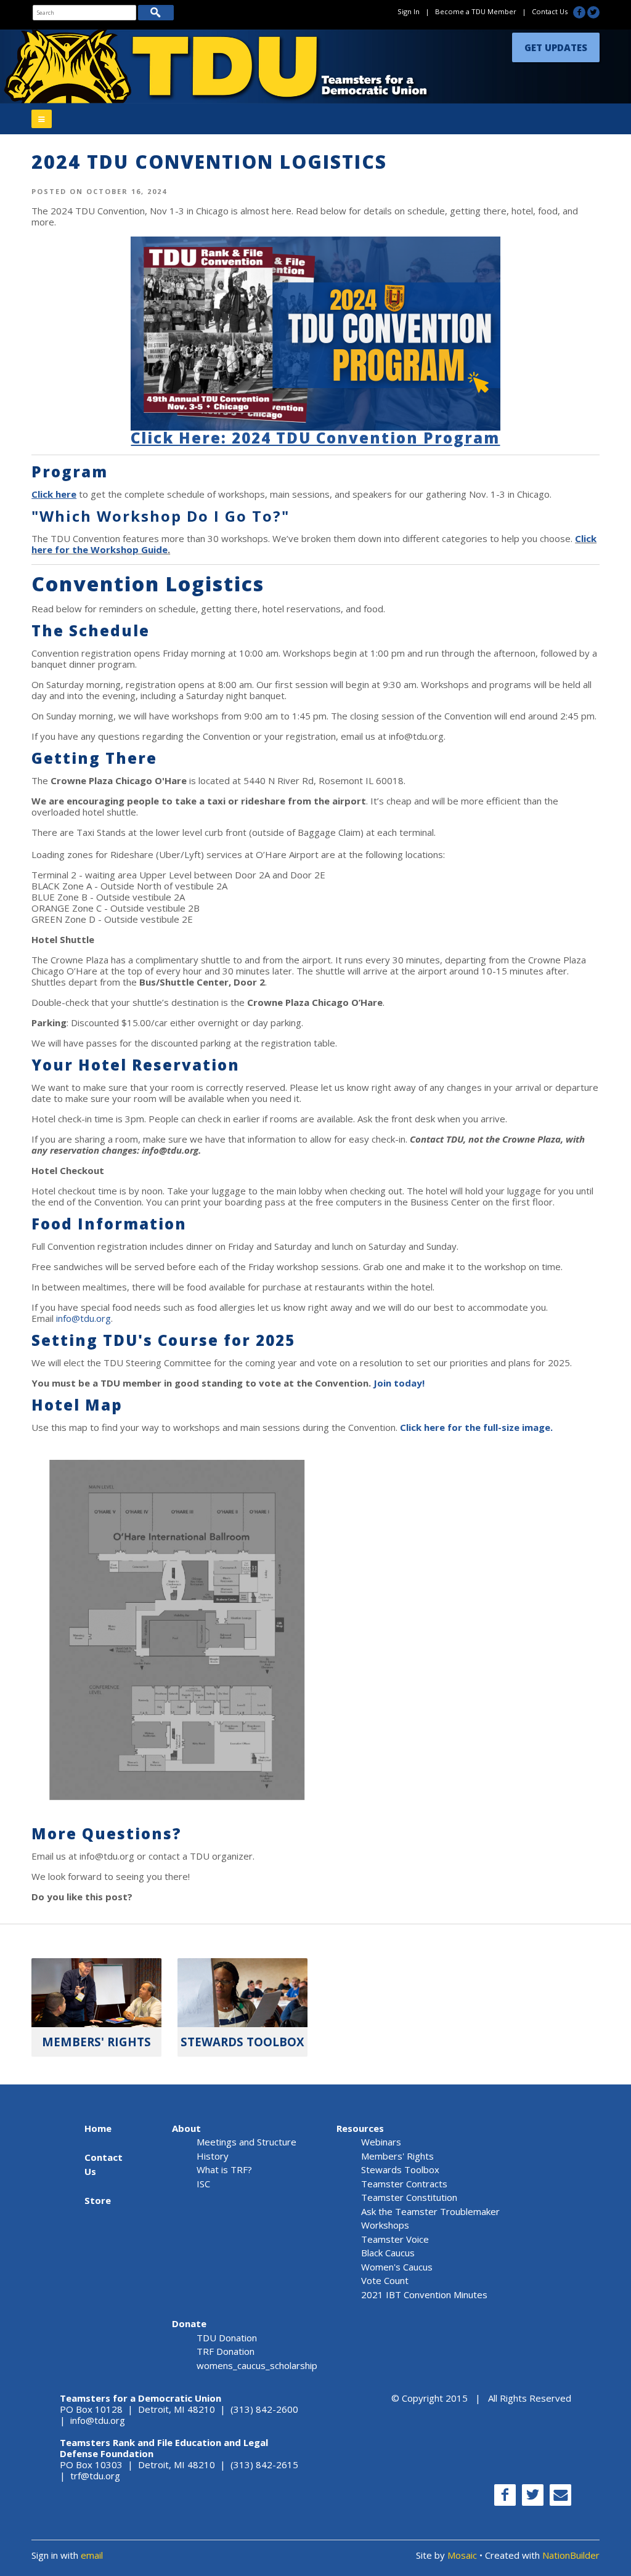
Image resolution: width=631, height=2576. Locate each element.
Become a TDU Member (476, 11)
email (92, 2555)
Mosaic (462, 2555)
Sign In (409, 11)
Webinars (381, 2142)
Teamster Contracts (404, 2184)
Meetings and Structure (246, 2142)
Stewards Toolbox (400, 2169)
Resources (360, 2128)
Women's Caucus (397, 2267)
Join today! (399, 1383)
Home (98, 2128)
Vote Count (385, 2280)
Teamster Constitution (409, 2197)
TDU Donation (227, 2338)
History (213, 2156)
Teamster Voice (395, 2239)
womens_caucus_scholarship (257, 2365)
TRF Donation (226, 2351)
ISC (203, 2184)
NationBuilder (571, 2555)
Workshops (385, 2225)
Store (98, 2200)
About (186, 2128)
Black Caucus (388, 2253)
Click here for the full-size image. (476, 1427)
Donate (189, 2323)
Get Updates (556, 47)
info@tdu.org (83, 1318)
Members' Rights (397, 2156)
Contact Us (550, 11)
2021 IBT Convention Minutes (424, 2295)
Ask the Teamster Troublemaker (430, 2211)
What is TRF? (224, 2169)
